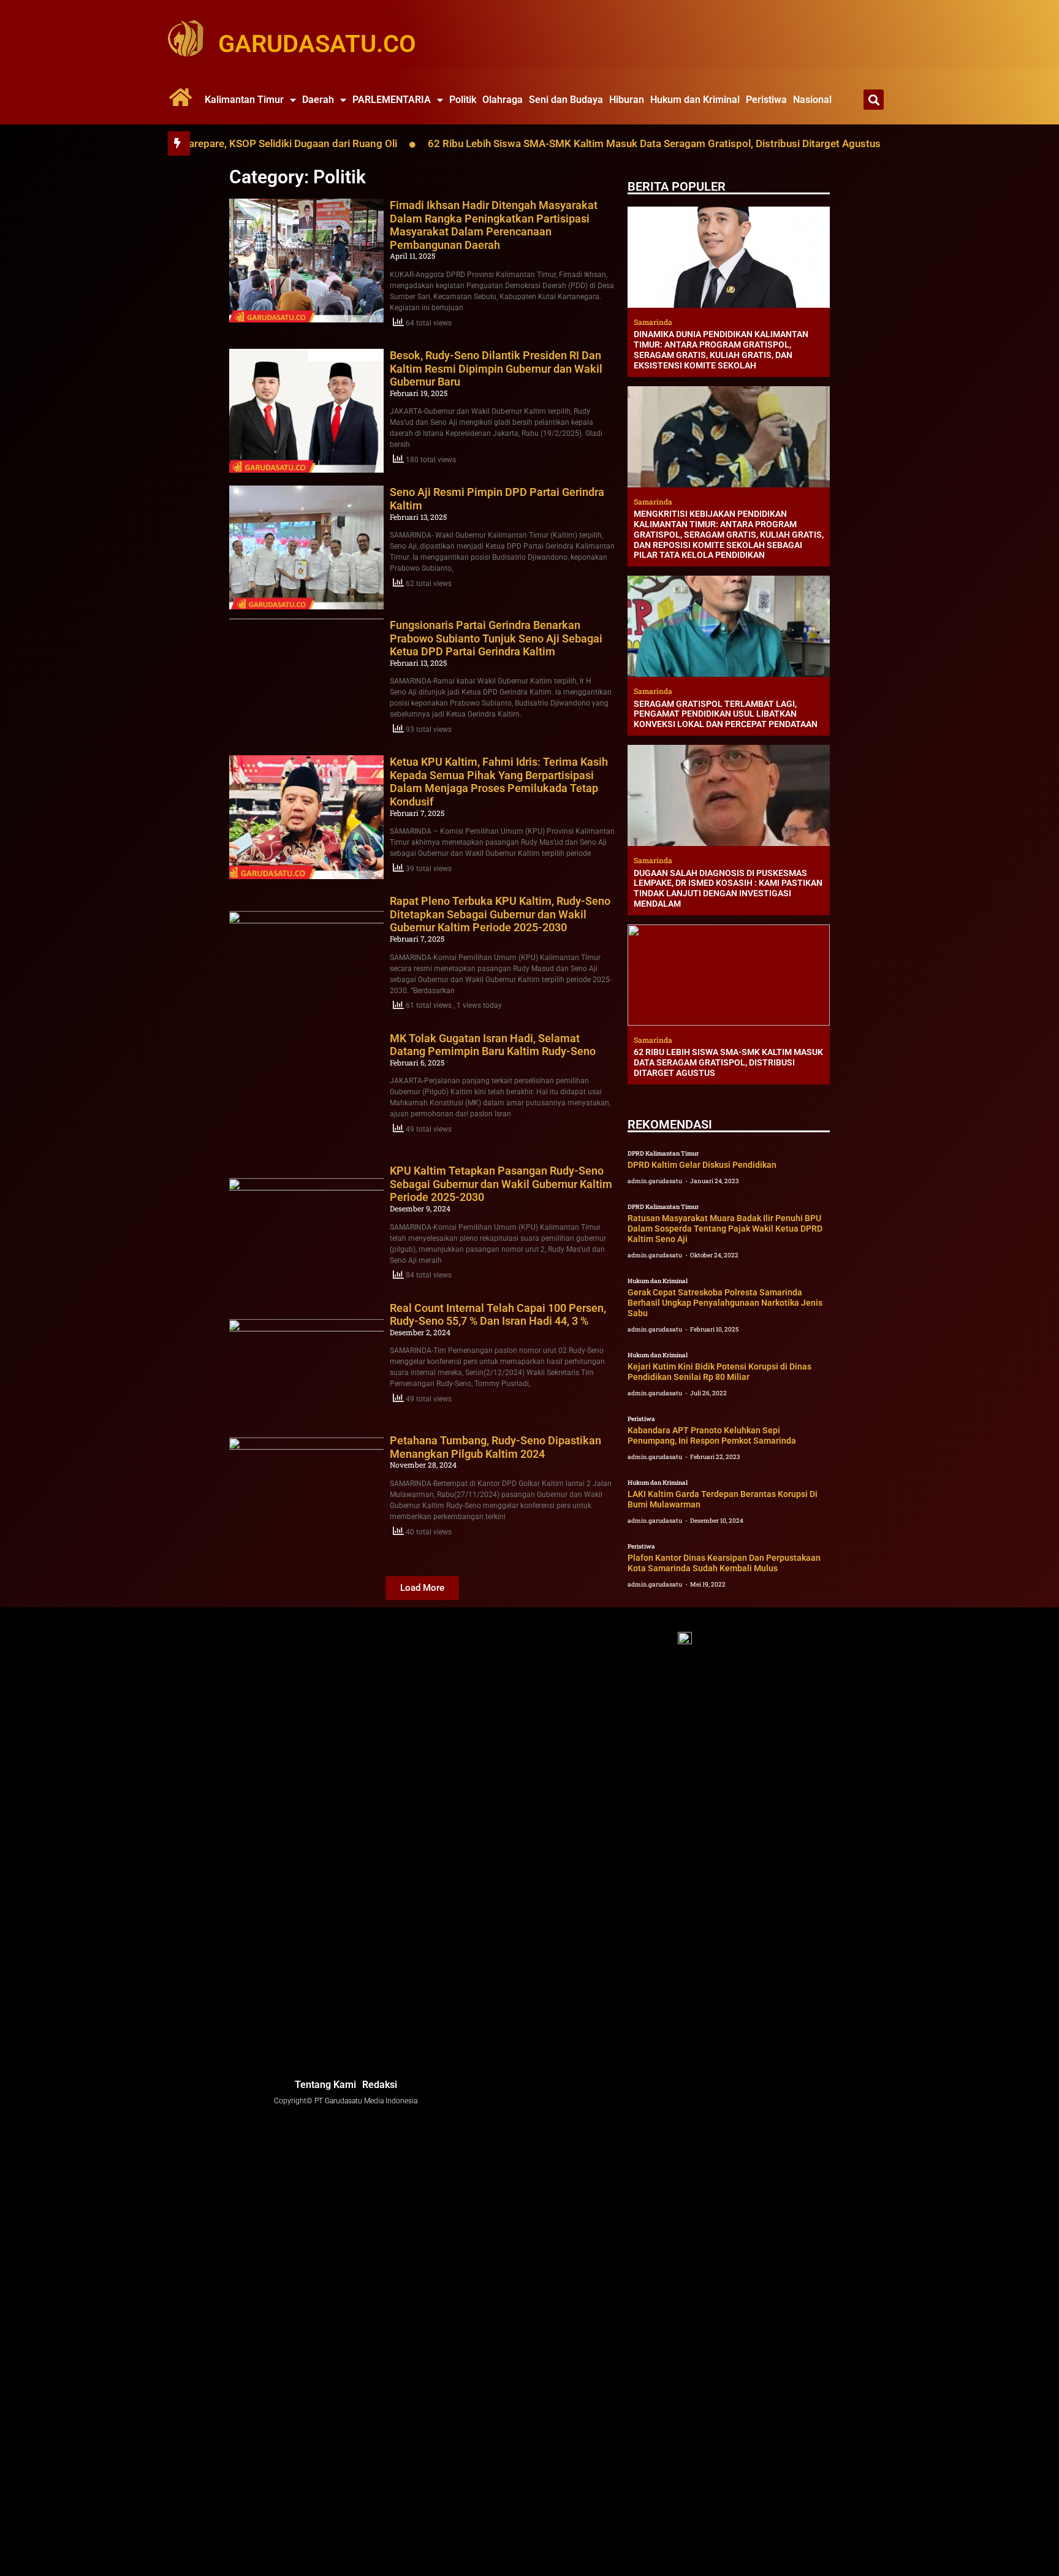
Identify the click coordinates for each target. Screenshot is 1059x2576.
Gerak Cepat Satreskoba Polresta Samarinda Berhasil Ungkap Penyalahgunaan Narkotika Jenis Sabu (725, 1303)
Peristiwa (766, 100)
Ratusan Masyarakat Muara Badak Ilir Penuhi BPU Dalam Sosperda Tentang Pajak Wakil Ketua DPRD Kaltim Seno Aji (725, 1229)
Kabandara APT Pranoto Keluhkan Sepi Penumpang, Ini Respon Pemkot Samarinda (712, 1435)
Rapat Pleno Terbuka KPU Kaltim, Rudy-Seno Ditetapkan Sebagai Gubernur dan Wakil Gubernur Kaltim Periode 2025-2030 (500, 914)
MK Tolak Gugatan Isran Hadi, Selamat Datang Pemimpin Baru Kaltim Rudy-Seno (493, 1045)
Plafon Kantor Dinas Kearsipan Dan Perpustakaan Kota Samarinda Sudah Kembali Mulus (724, 1563)
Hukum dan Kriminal (695, 100)
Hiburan (627, 100)
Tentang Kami (325, 2085)
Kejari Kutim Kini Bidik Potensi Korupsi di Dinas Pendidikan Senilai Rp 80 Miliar (719, 1372)
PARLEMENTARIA (392, 100)
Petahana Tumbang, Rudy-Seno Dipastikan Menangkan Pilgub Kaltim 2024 (495, 1447)
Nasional (812, 100)
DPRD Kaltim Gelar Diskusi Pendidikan (702, 1165)
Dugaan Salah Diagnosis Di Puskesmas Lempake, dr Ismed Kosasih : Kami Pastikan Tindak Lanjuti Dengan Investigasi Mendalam (728, 888)
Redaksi (380, 2085)
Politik (463, 100)
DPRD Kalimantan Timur (663, 1153)
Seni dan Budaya (566, 100)
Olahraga (503, 100)
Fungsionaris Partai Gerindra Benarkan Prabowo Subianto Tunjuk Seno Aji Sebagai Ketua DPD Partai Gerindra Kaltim (496, 638)
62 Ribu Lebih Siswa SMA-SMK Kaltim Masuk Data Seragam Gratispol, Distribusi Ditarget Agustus (566, 143)
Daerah (318, 100)
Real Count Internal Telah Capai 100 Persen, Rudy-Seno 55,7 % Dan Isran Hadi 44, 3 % (498, 1315)
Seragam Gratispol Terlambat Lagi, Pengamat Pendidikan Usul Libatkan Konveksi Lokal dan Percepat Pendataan (726, 714)
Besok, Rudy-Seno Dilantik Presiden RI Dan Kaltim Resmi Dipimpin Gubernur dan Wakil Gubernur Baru (496, 368)
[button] (874, 100)
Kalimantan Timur (244, 100)
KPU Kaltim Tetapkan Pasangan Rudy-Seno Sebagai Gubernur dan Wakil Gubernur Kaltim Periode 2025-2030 (501, 1184)
